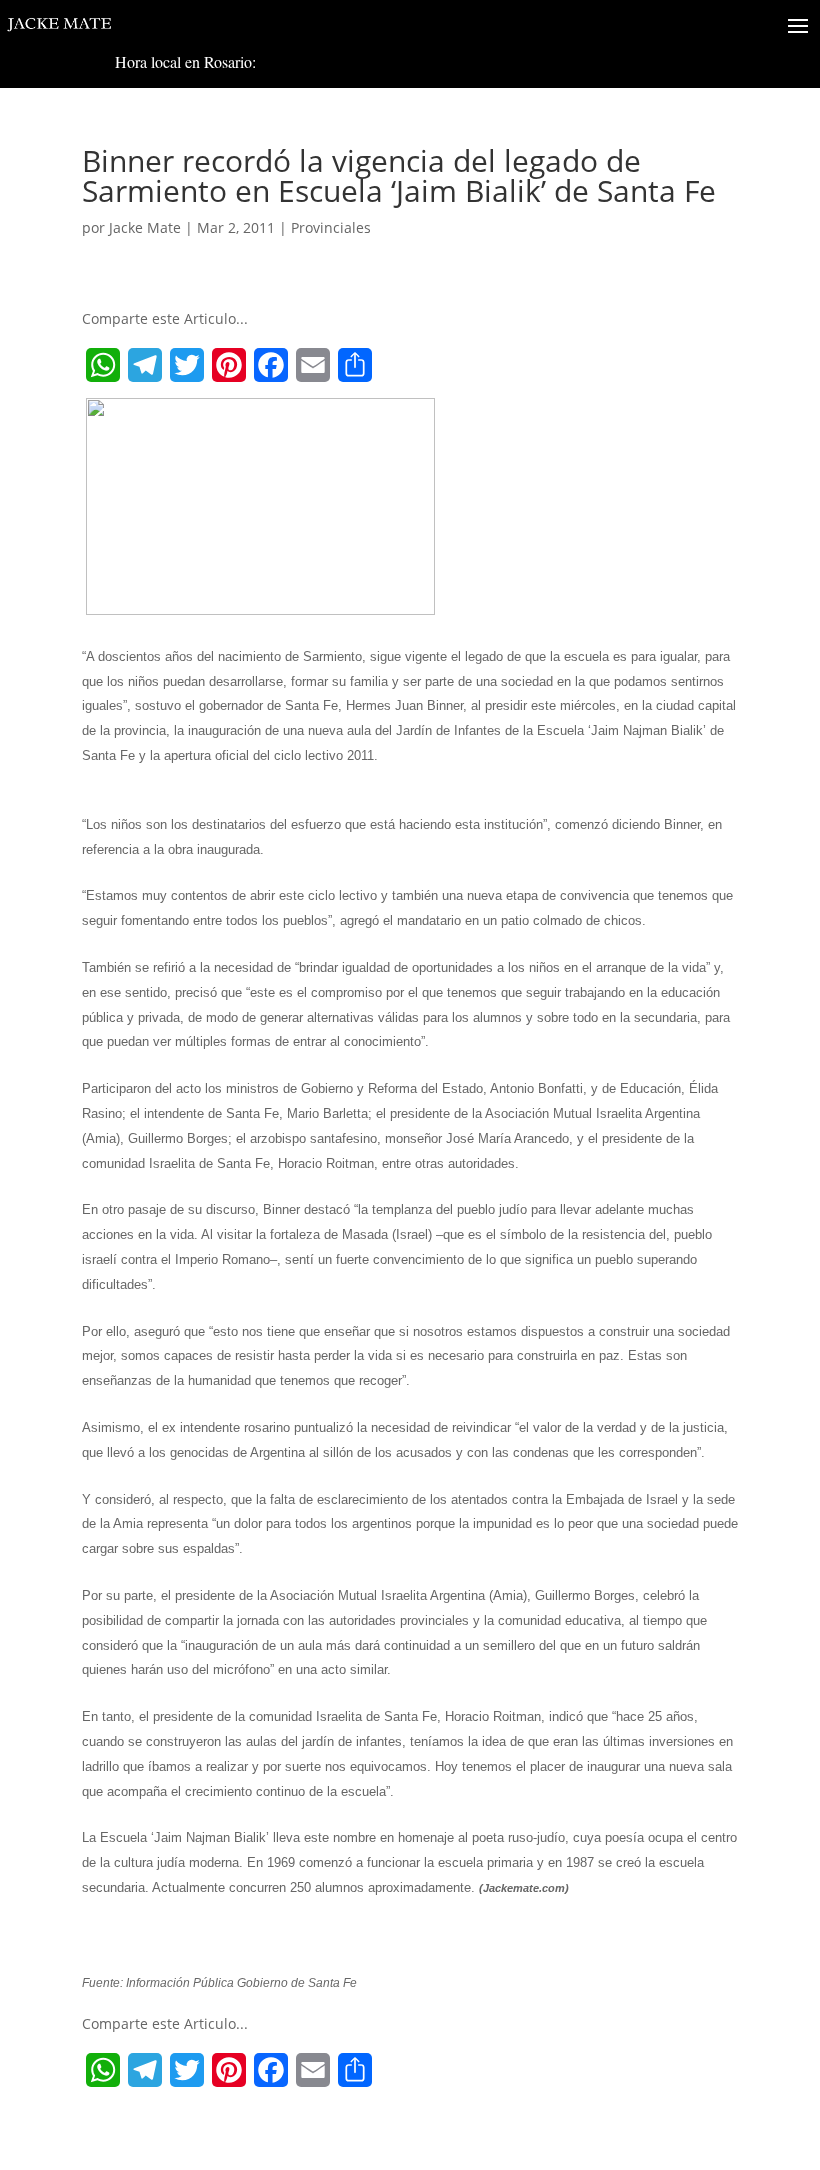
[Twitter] (187, 365)
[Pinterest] (229, 365)
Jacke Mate (145, 227)
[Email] (313, 365)
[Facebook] (271, 365)
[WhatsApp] (103, 365)
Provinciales (331, 227)
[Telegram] (145, 365)
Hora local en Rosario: (185, 61)
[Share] (355, 365)
